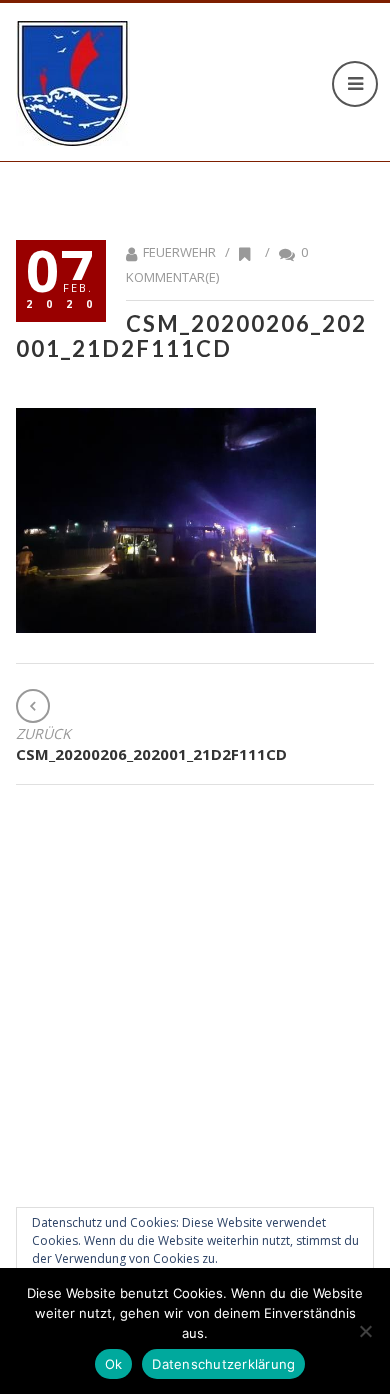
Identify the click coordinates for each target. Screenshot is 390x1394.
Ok (114, 1364)
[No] (365, 1331)
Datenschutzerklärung (223, 1364)
